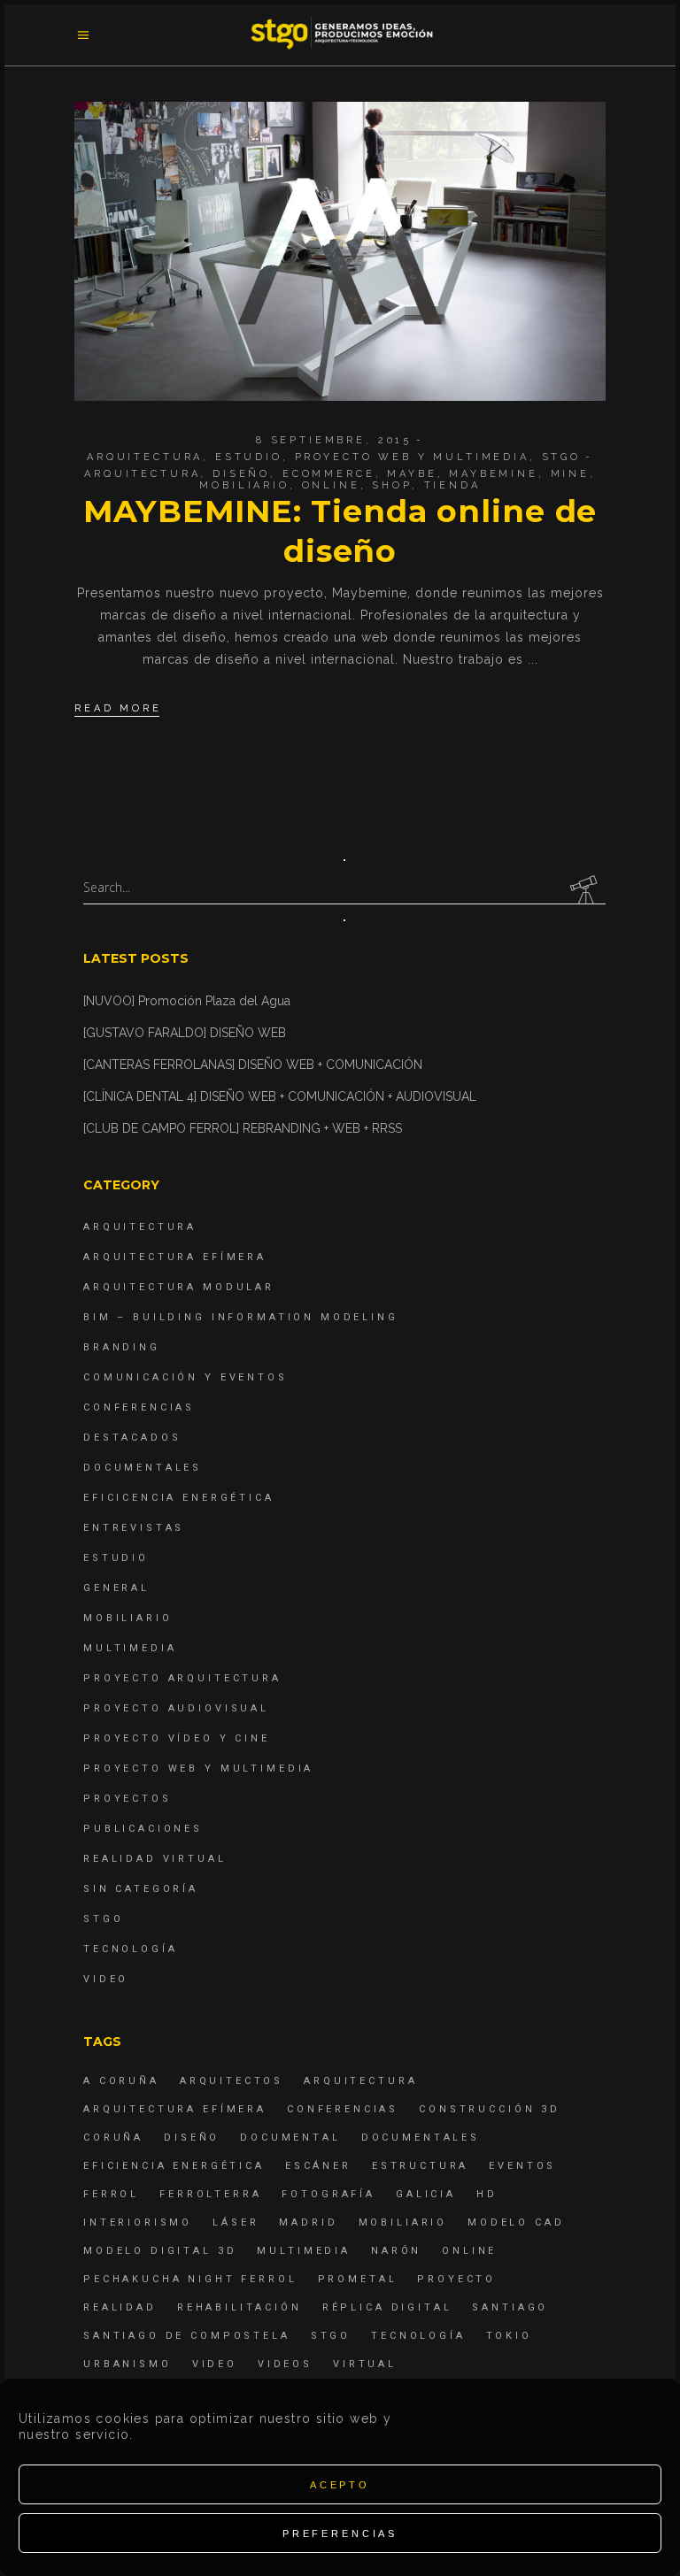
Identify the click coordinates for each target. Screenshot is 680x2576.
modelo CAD (516, 2222)
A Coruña (121, 2081)
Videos (285, 2364)
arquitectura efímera (175, 2109)
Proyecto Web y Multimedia (412, 457)
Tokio (509, 2336)
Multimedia (130, 1648)
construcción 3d (490, 2109)
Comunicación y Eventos (185, 1377)
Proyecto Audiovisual (176, 1708)
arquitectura (142, 474)
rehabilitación (240, 2307)
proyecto (456, 2279)
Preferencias (340, 2534)
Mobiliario (128, 1618)
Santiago (510, 2307)
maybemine (494, 474)
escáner (318, 2166)
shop (391, 485)
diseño (241, 474)
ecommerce (329, 474)
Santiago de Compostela (187, 2336)
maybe (412, 474)
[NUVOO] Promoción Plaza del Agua (187, 1001)
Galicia (426, 2194)
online (331, 485)
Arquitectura (145, 457)
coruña (113, 2138)
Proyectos (127, 1799)
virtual (365, 2364)
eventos (522, 2166)
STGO (561, 457)
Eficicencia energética (179, 1498)
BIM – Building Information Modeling (241, 1317)
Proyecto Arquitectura (182, 1678)
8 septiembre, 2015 (334, 440)
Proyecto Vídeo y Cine (177, 1738)
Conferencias (139, 1407)
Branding (122, 1347)
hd (487, 2194)
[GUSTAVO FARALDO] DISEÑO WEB (185, 1033)
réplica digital (387, 2307)
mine (570, 474)
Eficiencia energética (174, 2166)
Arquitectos (232, 2081)
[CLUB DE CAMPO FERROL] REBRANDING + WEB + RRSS (243, 1128)
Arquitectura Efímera (175, 1257)
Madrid (308, 2222)
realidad (120, 2307)
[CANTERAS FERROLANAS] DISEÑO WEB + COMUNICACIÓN (253, 1065)
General (116, 1588)
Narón (396, 2251)
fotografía (328, 2194)
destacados (132, 1438)
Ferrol (111, 2194)
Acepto (340, 2485)
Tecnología (131, 1949)
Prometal (358, 2279)
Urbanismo (127, 2364)
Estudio (249, 457)
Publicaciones (143, 1829)
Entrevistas (134, 1528)
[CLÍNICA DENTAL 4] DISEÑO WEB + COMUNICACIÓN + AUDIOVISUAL (280, 1096)
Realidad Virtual (155, 1859)
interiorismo (138, 2222)
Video (106, 1979)
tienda (452, 485)
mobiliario (244, 485)
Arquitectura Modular (179, 1287)
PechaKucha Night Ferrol (190, 2279)
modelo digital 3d (160, 2251)
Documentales (143, 1468)
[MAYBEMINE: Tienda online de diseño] (340, 251)
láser (236, 2222)
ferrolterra (210, 2194)
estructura (421, 2166)
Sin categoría (141, 1889)
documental (290, 2138)
